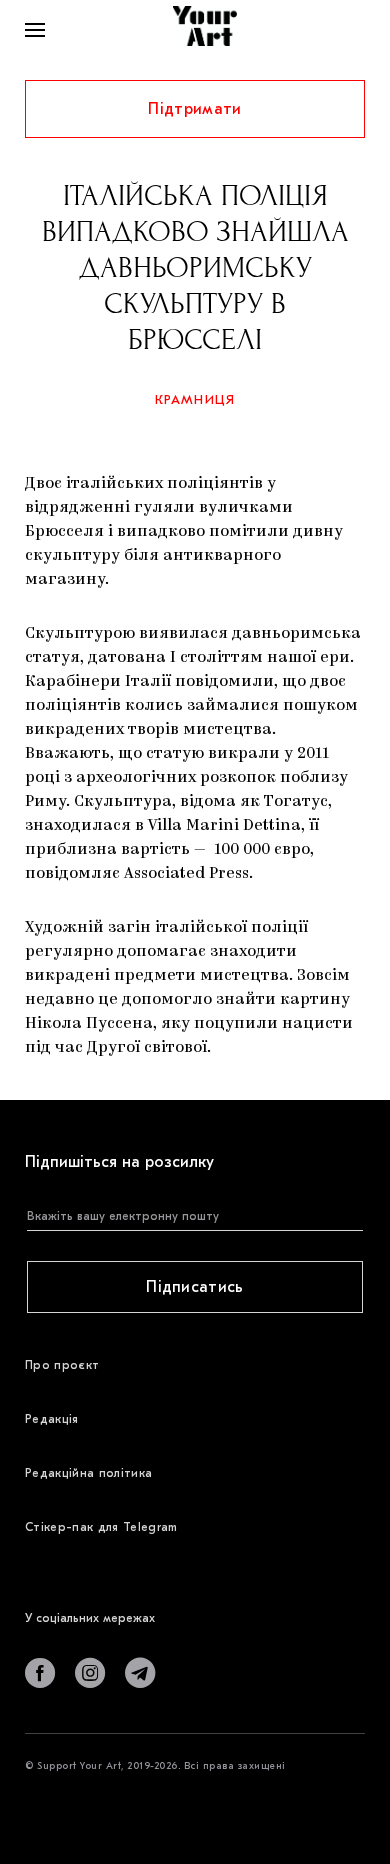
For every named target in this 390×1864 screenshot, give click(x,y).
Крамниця (195, 399)
